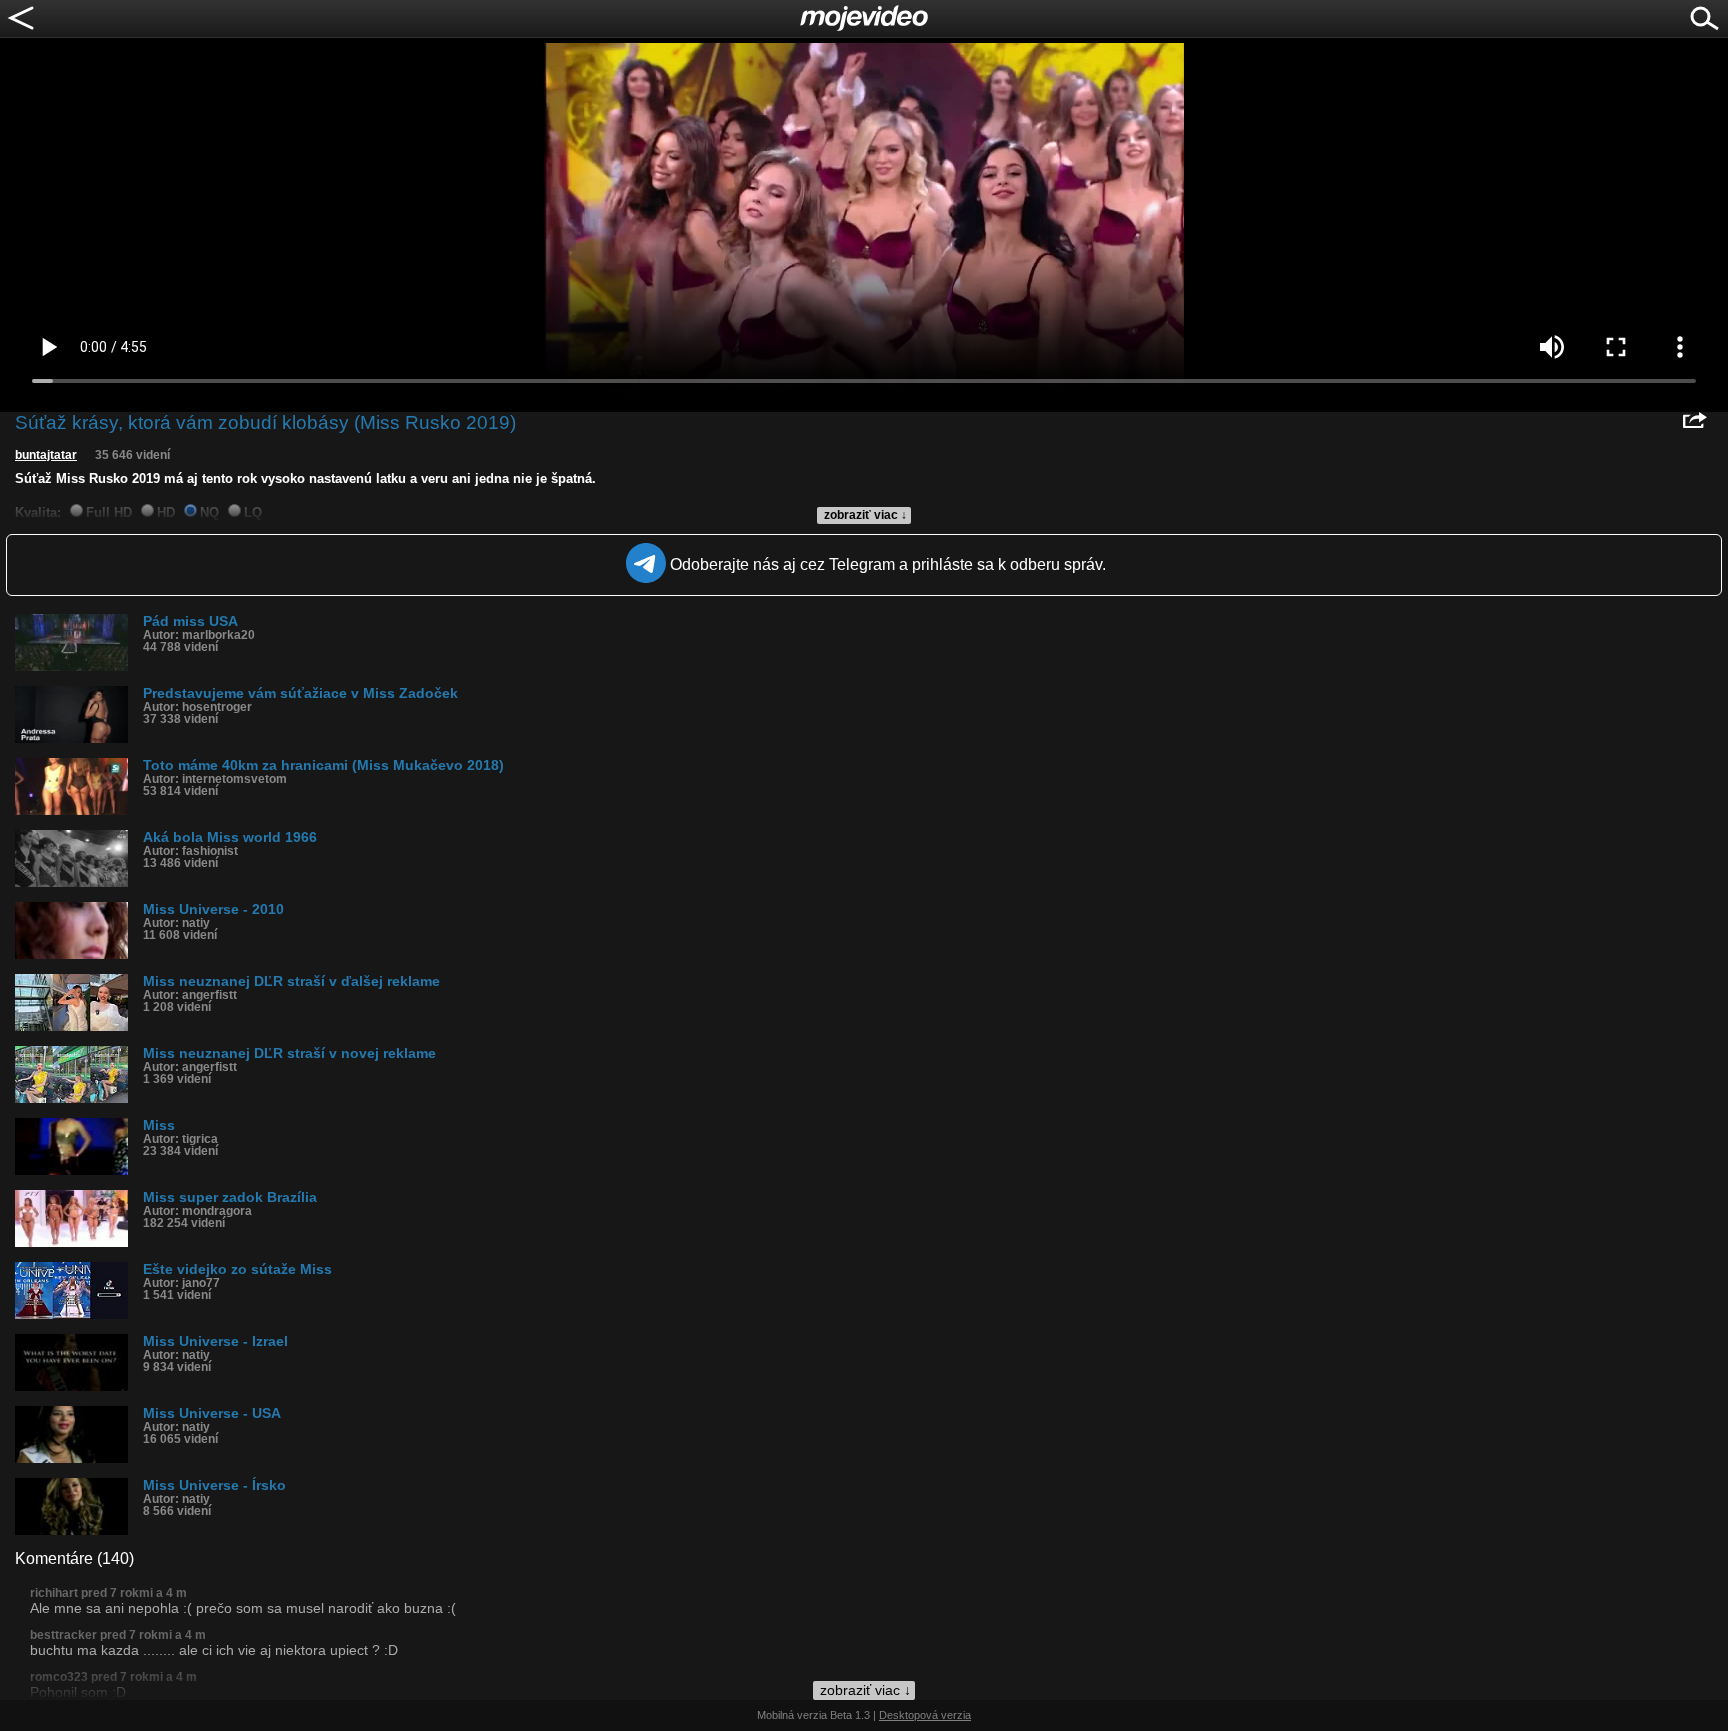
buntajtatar (46, 455)
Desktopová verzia (925, 1715)
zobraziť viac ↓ (865, 515)
